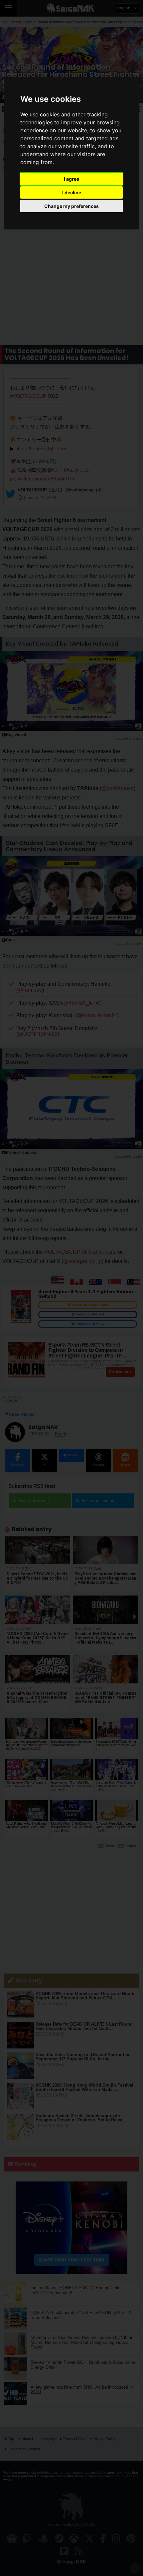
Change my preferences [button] (71, 206)
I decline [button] (72, 192)
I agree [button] (71, 179)
